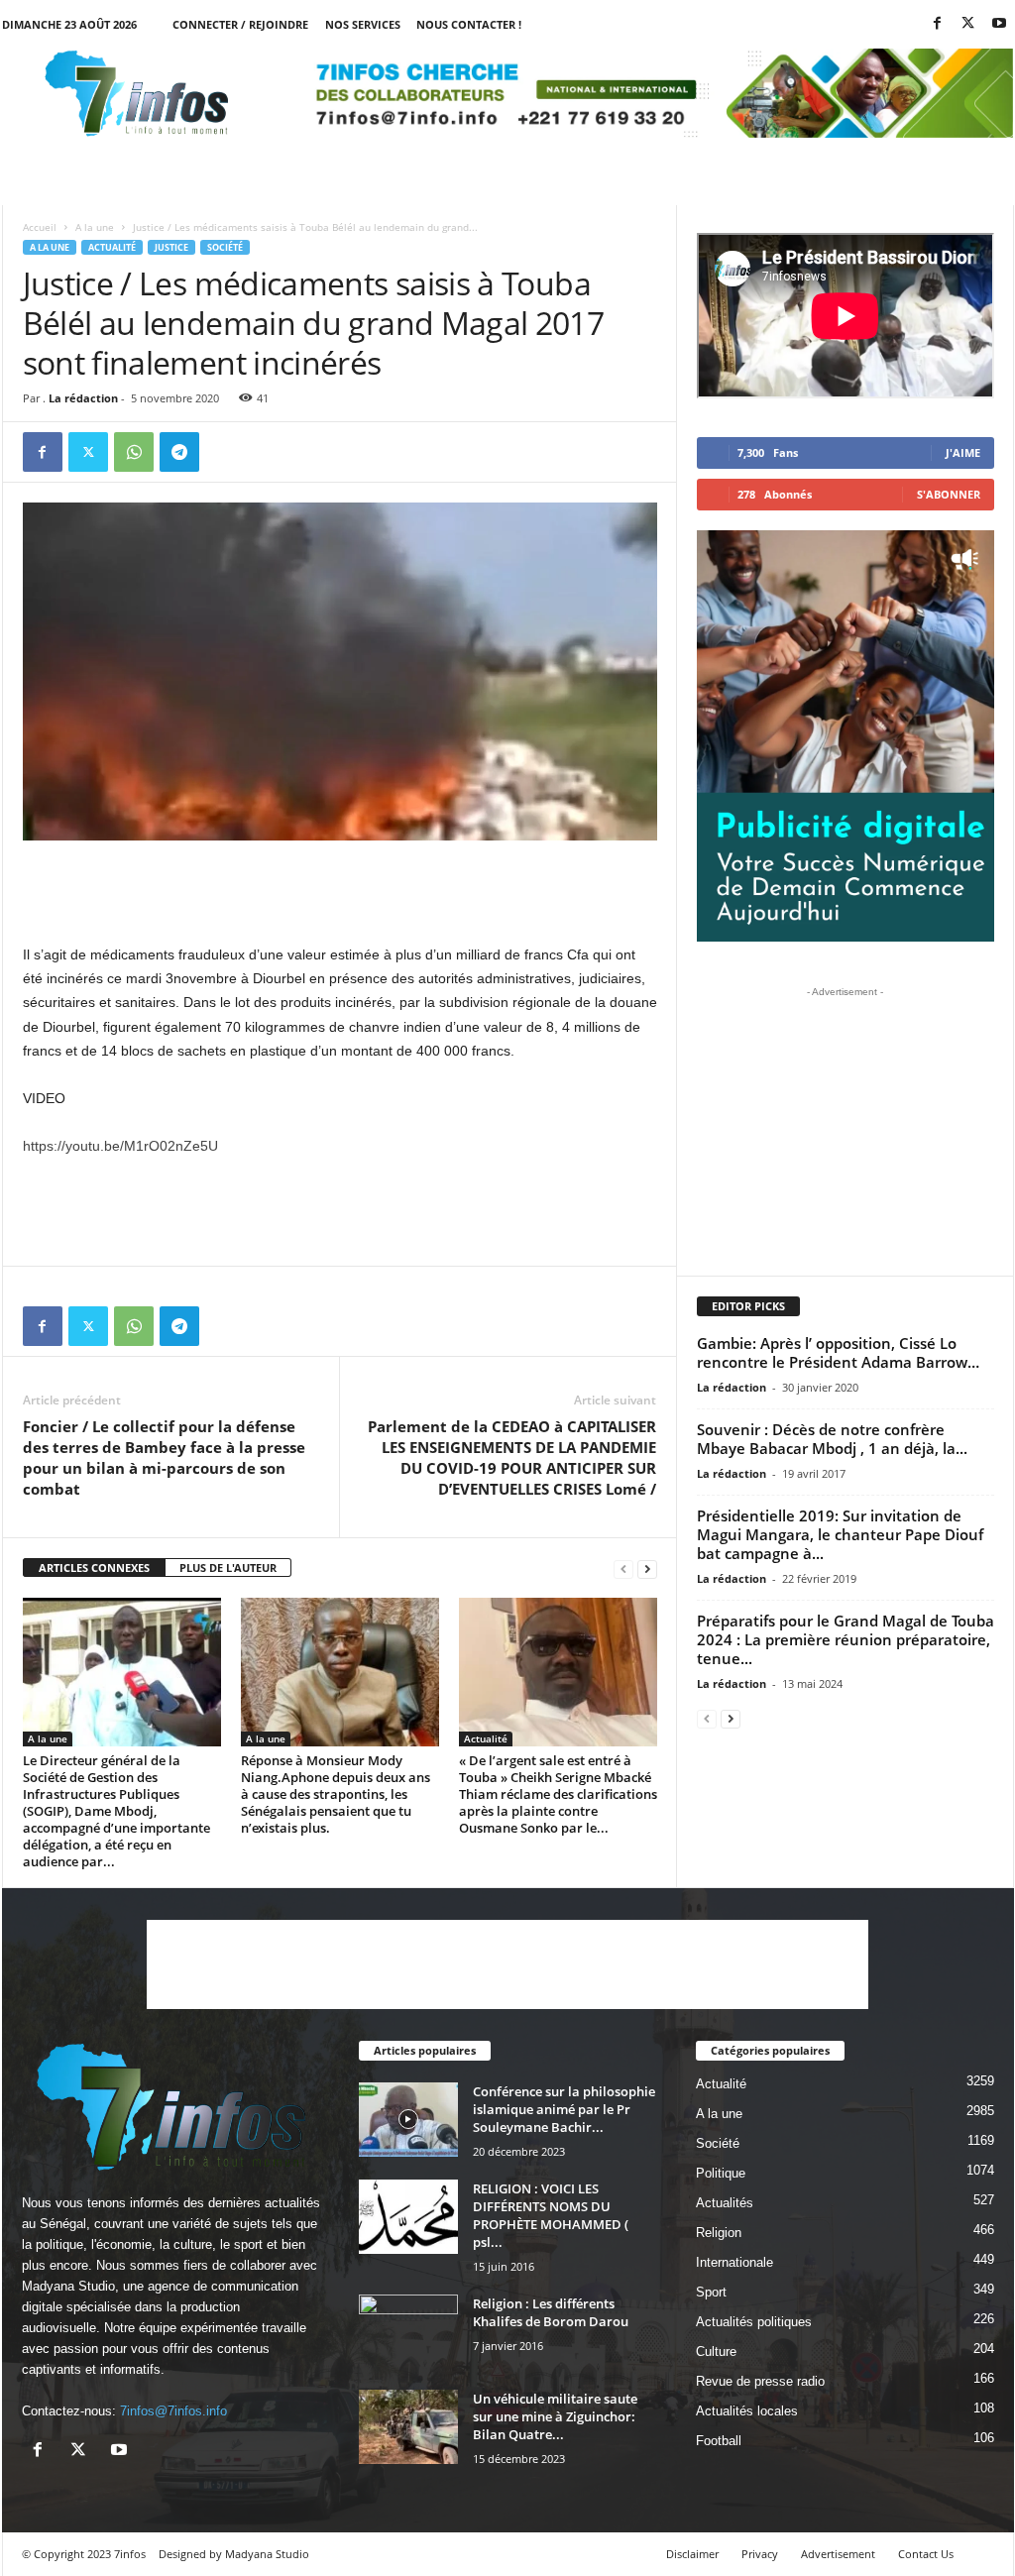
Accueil (40, 227)
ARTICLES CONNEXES (94, 1568)
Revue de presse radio (760, 2381)
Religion (719, 2233)
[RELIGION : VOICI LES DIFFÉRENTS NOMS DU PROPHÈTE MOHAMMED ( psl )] (408, 2217)
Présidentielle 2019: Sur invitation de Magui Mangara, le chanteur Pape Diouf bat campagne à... (840, 1534)
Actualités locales (747, 2411)
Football (719, 2441)
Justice (171, 247)
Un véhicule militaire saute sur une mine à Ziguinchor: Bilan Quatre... (555, 2416)
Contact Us (926, 2554)
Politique (721, 2173)
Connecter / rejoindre (240, 24)
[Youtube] (999, 24)
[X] (968, 24)
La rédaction (83, 398)
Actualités (725, 2203)
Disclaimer (692, 2554)
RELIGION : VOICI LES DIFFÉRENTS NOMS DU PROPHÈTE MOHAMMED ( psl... (551, 2215)
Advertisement (838, 2554)
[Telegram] (179, 452)
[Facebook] (938, 24)
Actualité (112, 247)
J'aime (963, 452)
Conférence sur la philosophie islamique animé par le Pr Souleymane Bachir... (564, 2109)
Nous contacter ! (469, 24)
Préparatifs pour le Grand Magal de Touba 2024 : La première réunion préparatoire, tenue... (846, 1639)
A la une (95, 227)
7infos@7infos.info (173, 2411)
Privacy (760, 2554)
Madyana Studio (68, 2286)
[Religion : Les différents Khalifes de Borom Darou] (408, 2332)
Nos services (363, 24)
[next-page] (647, 1568)
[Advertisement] (340, 891)
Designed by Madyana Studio (234, 2554)
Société (225, 247)
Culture (716, 2352)
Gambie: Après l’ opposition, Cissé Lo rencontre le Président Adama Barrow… (838, 1352)
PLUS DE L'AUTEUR (228, 1568)
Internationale (734, 2262)
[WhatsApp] (134, 452)
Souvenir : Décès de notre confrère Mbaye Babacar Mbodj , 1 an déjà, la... (832, 1439)
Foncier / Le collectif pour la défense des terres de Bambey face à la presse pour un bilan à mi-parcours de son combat (164, 1457)
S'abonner (949, 494)
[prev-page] (623, 1568)
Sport (711, 2292)
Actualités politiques (754, 2322)
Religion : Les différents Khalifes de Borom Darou (551, 2312)
